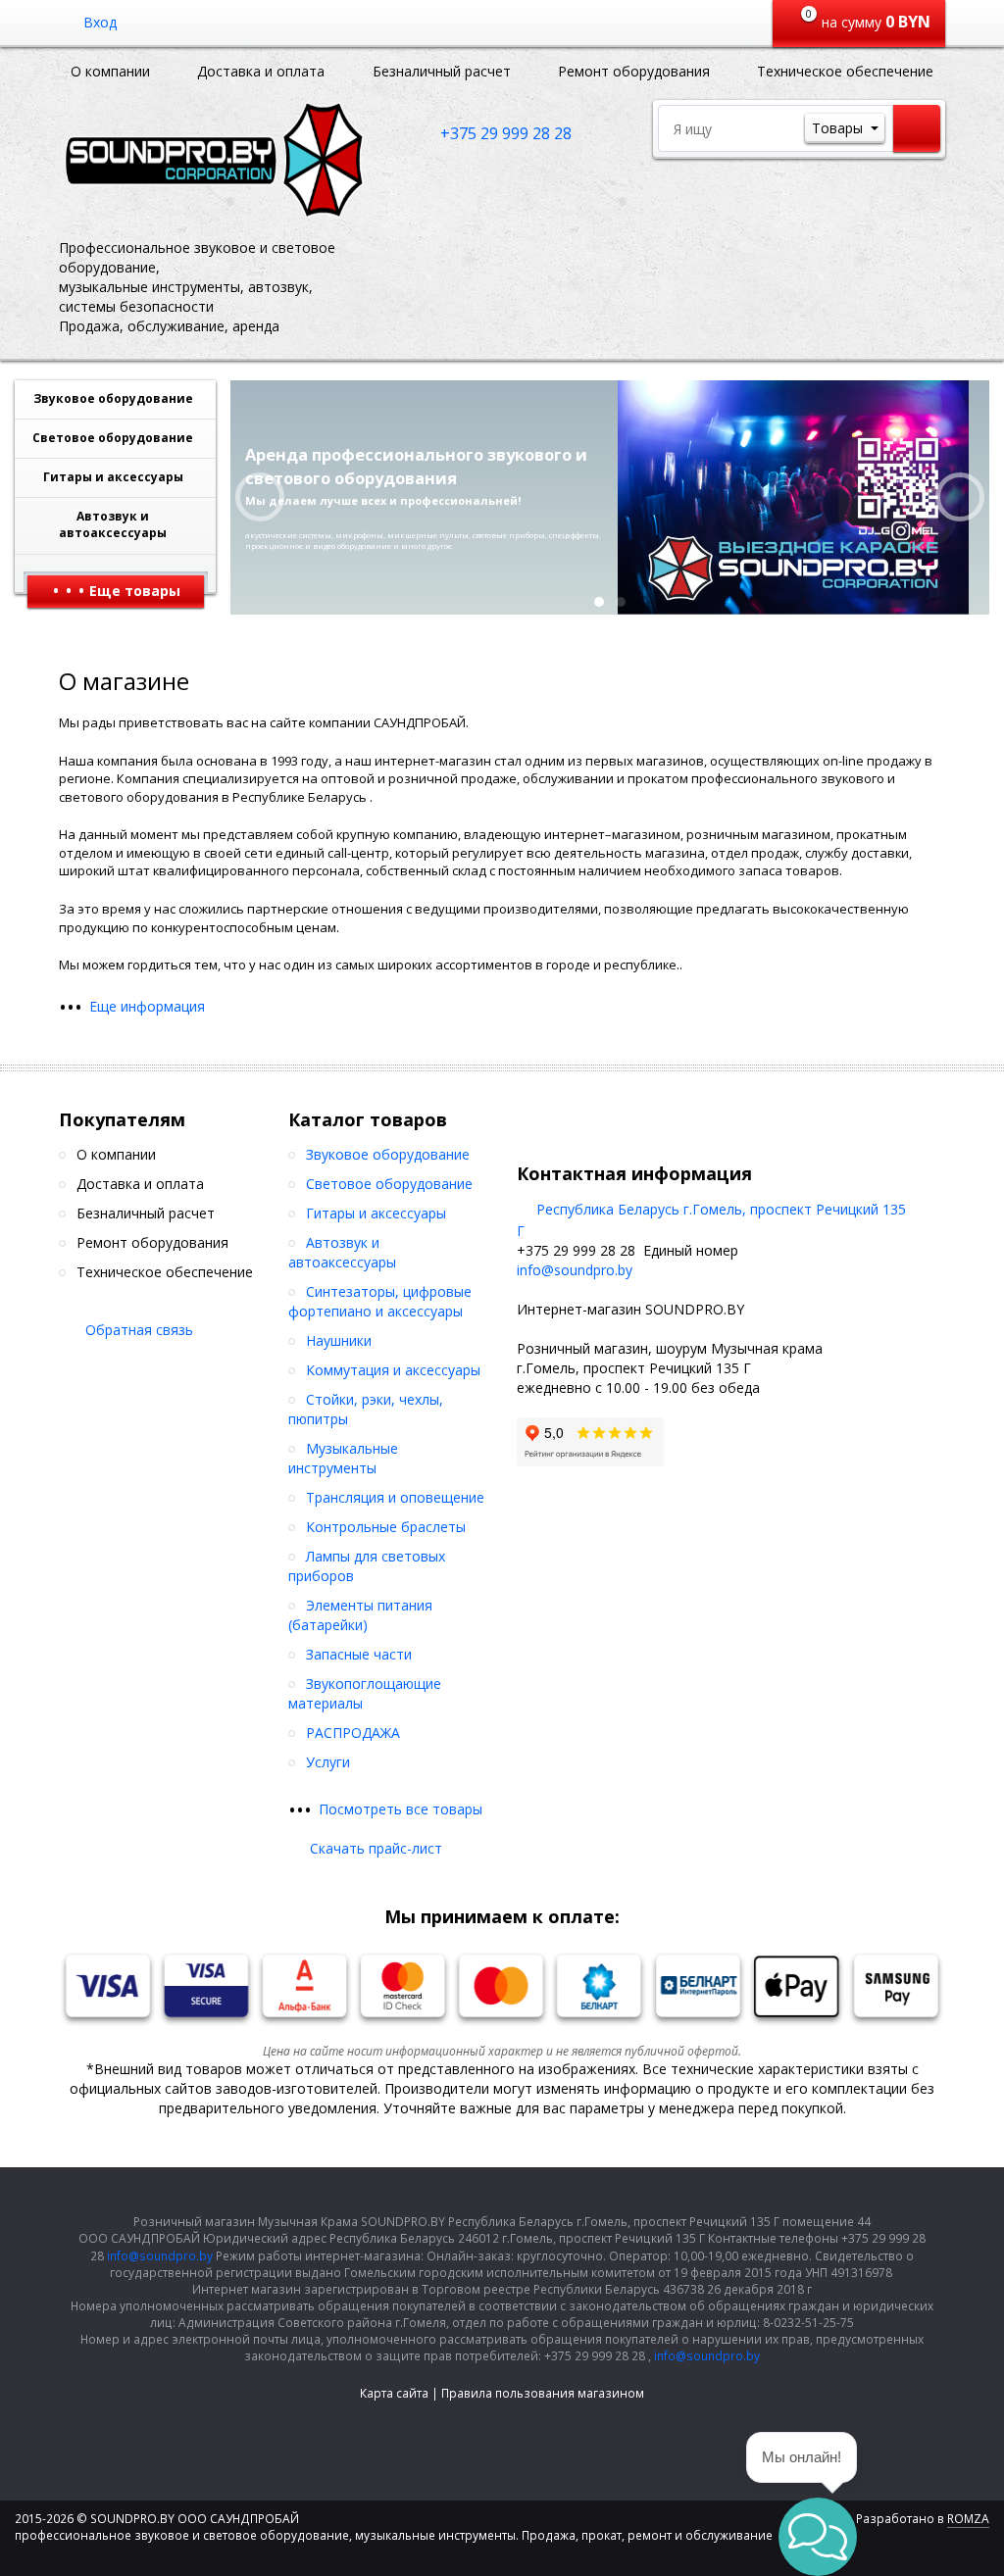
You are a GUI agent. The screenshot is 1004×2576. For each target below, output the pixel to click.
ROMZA (968, 2519)
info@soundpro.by (575, 1270)
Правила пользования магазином (543, 2393)
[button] (818, 2537)
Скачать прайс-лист (376, 1848)
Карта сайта (394, 2393)
